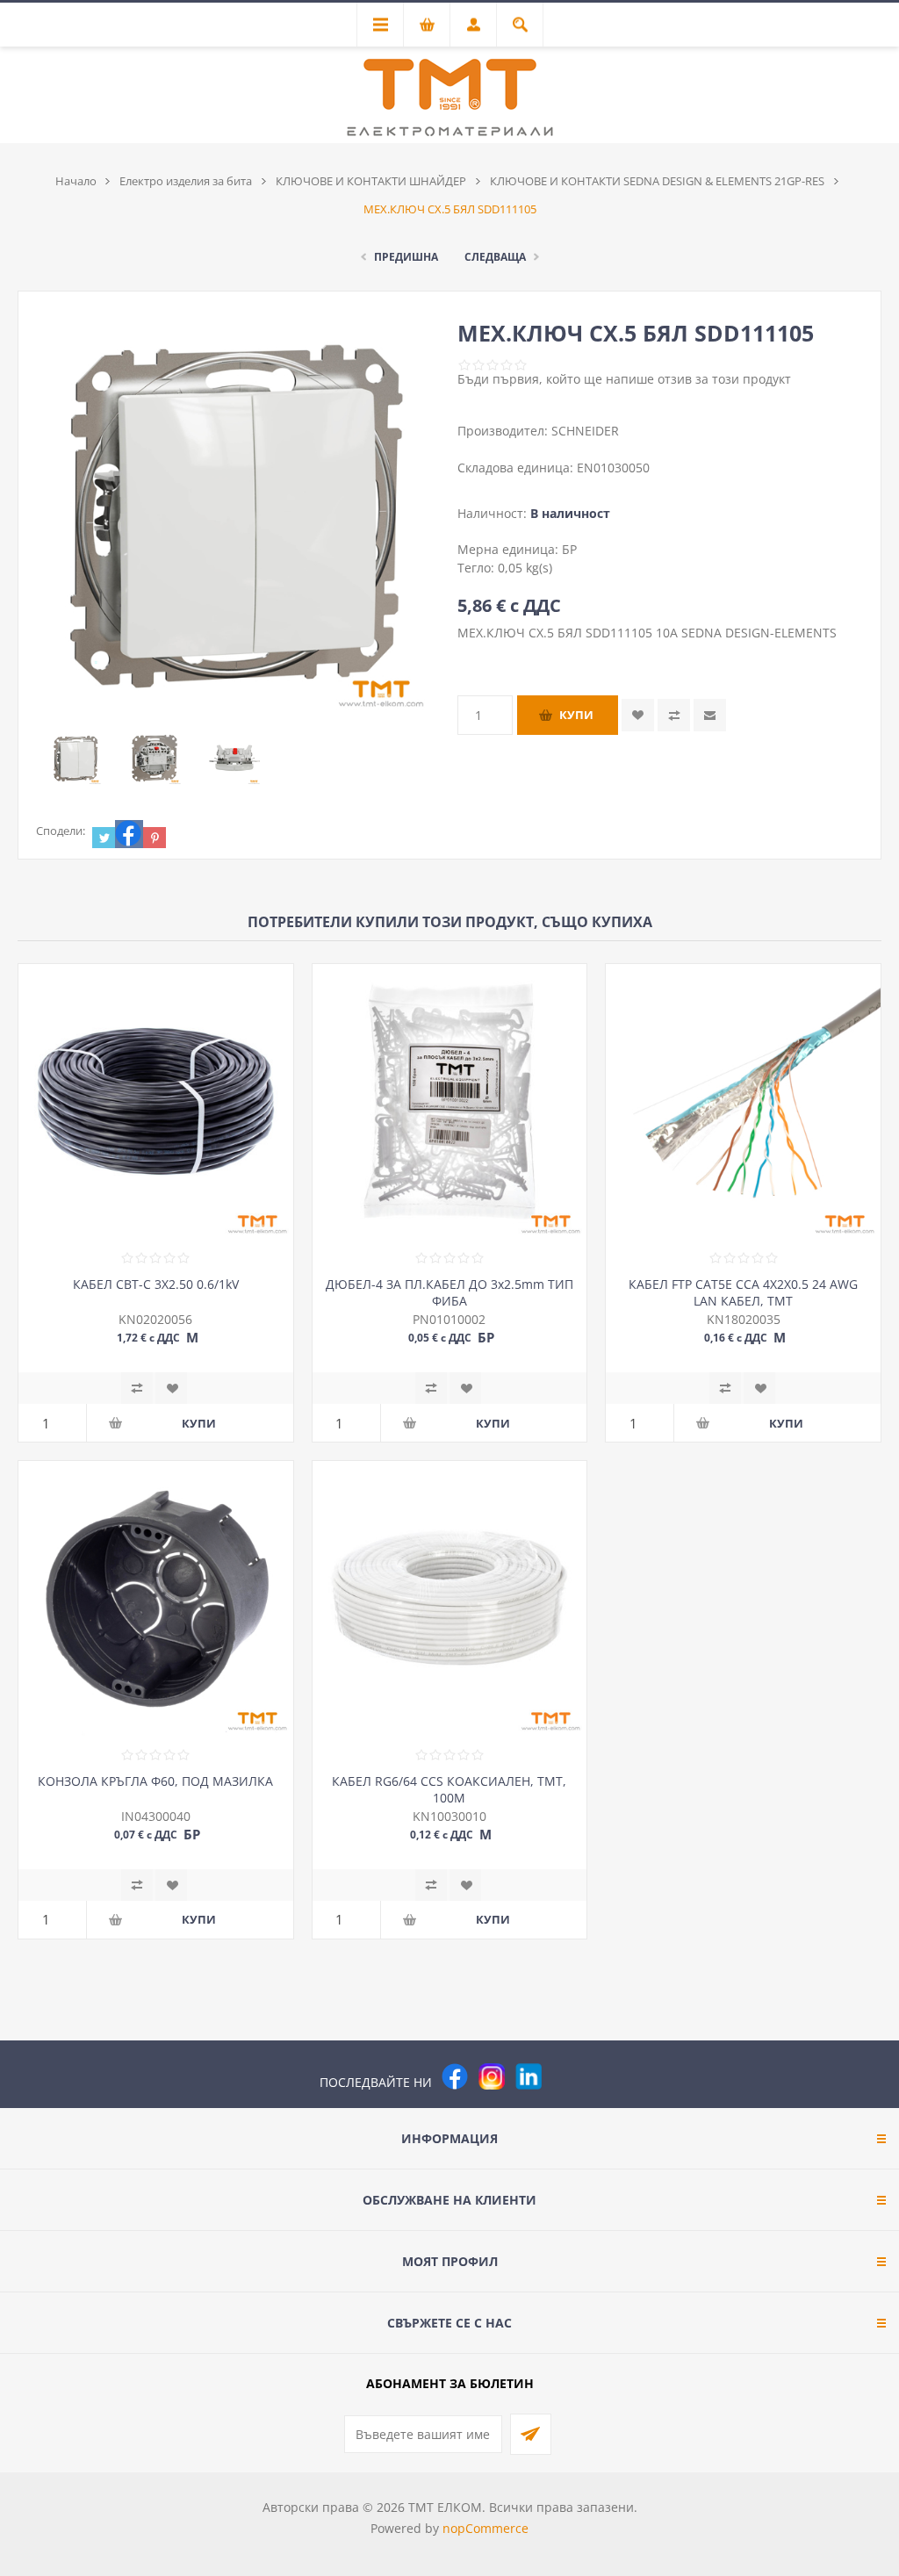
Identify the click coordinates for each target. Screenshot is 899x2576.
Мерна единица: (510, 549)
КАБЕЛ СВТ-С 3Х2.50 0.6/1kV (156, 1284)
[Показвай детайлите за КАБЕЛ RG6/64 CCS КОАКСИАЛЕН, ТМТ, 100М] (450, 1598)
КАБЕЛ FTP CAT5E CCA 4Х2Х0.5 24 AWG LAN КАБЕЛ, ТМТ (743, 1292)
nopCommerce (485, 2528)
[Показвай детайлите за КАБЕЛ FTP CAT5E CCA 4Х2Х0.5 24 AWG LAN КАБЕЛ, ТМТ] (743, 1101)
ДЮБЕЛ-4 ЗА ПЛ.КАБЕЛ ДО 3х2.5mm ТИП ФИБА (449, 1292)
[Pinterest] (565, 2076)
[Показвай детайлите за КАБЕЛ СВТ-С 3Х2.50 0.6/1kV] (156, 1101)
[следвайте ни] (529, 2076)
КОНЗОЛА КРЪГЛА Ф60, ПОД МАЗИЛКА (155, 1781)
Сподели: (61, 831)
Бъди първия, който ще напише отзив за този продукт (624, 379)
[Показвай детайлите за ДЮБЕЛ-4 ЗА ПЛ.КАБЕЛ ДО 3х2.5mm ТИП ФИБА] (450, 1101)
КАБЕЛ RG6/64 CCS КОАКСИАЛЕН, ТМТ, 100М (449, 1789)
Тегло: (478, 568)
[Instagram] (492, 2076)
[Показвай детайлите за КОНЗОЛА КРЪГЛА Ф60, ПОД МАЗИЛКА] (156, 1598)
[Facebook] (455, 2076)
